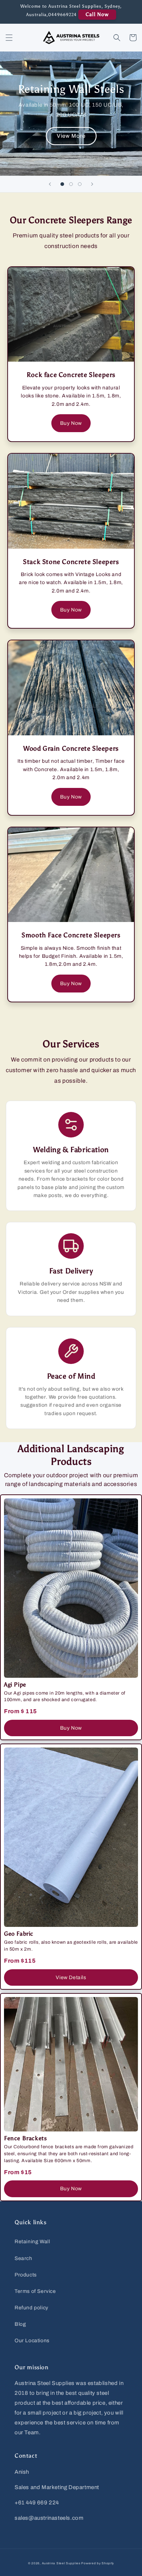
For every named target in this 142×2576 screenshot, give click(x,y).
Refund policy (31, 2308)
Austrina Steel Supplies (61, 2563)
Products (26, 2275)
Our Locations (32, 2341)
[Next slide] (92, 184)
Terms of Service (35, 2291)
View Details (71, 1977)
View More (71, 136)
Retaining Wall (32, 2242)
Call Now (97, 14)
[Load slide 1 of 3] (62, 184)
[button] (9, 38)
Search (23, 2258)
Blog (20, 2324)
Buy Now (71, 423)
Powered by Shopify (98, 2563)
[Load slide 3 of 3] (80, 184)
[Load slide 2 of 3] (71, 184)
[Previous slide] (50, 184)
